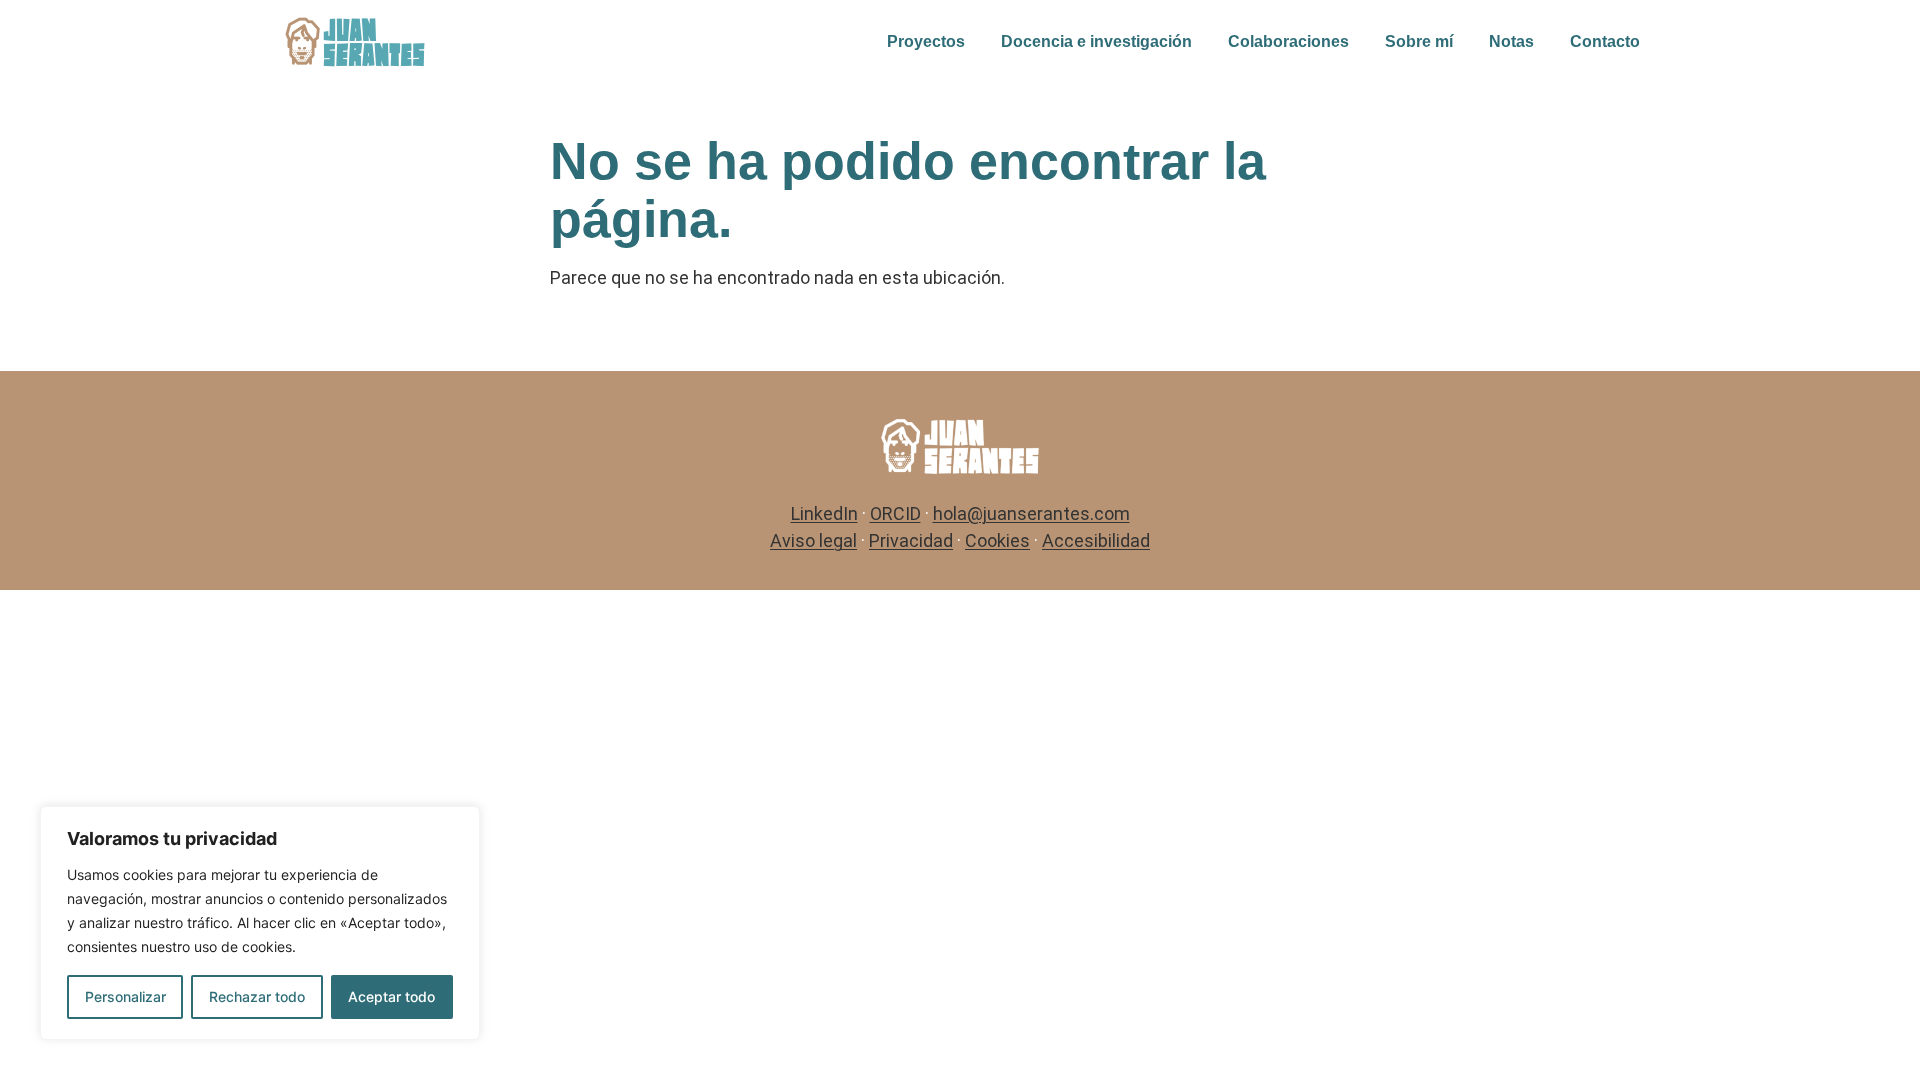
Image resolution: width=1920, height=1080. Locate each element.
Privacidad (911, 540)
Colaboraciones (1288, 41)
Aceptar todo (391, 996)
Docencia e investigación (1096, 41)
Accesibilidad (1096, 540)
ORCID (895, 513)
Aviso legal (813, 540)
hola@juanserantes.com (1031, 513)
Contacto (1605, 41)
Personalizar (125, 996)
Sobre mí (1419, 41)
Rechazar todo (257, 996)
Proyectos (926, 41)
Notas (1511, 41)
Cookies (997, 540)
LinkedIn (824, 513)
